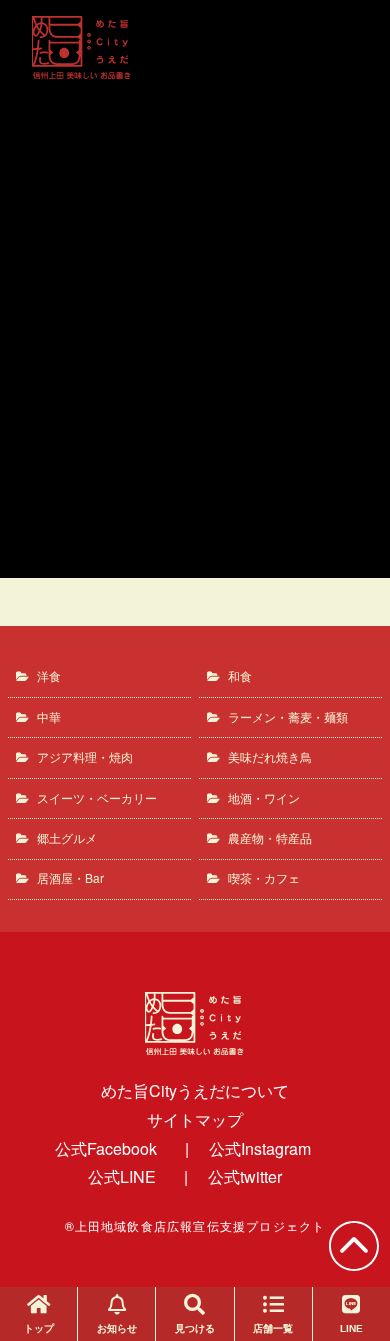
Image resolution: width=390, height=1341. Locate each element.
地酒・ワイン (264, 797)
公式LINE (122, 1176)
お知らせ (117, 1328)
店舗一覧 (273, 1328)
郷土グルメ (67, 837)
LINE (351, 1328)
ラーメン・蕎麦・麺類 (288, 716)
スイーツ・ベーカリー (97, 797)
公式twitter (245, 1176)
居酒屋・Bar (70, 877)
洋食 (49, 675)
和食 (240, 675)
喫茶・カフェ (264, 877)
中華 (49, 716)
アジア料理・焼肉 (85, 756)
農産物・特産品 (270, 837)
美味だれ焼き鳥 (270, 756)
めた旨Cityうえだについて (195, 1090)
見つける (195, 1328)
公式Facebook (106, 1148)
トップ (39, 1328)
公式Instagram (260, 1148)
